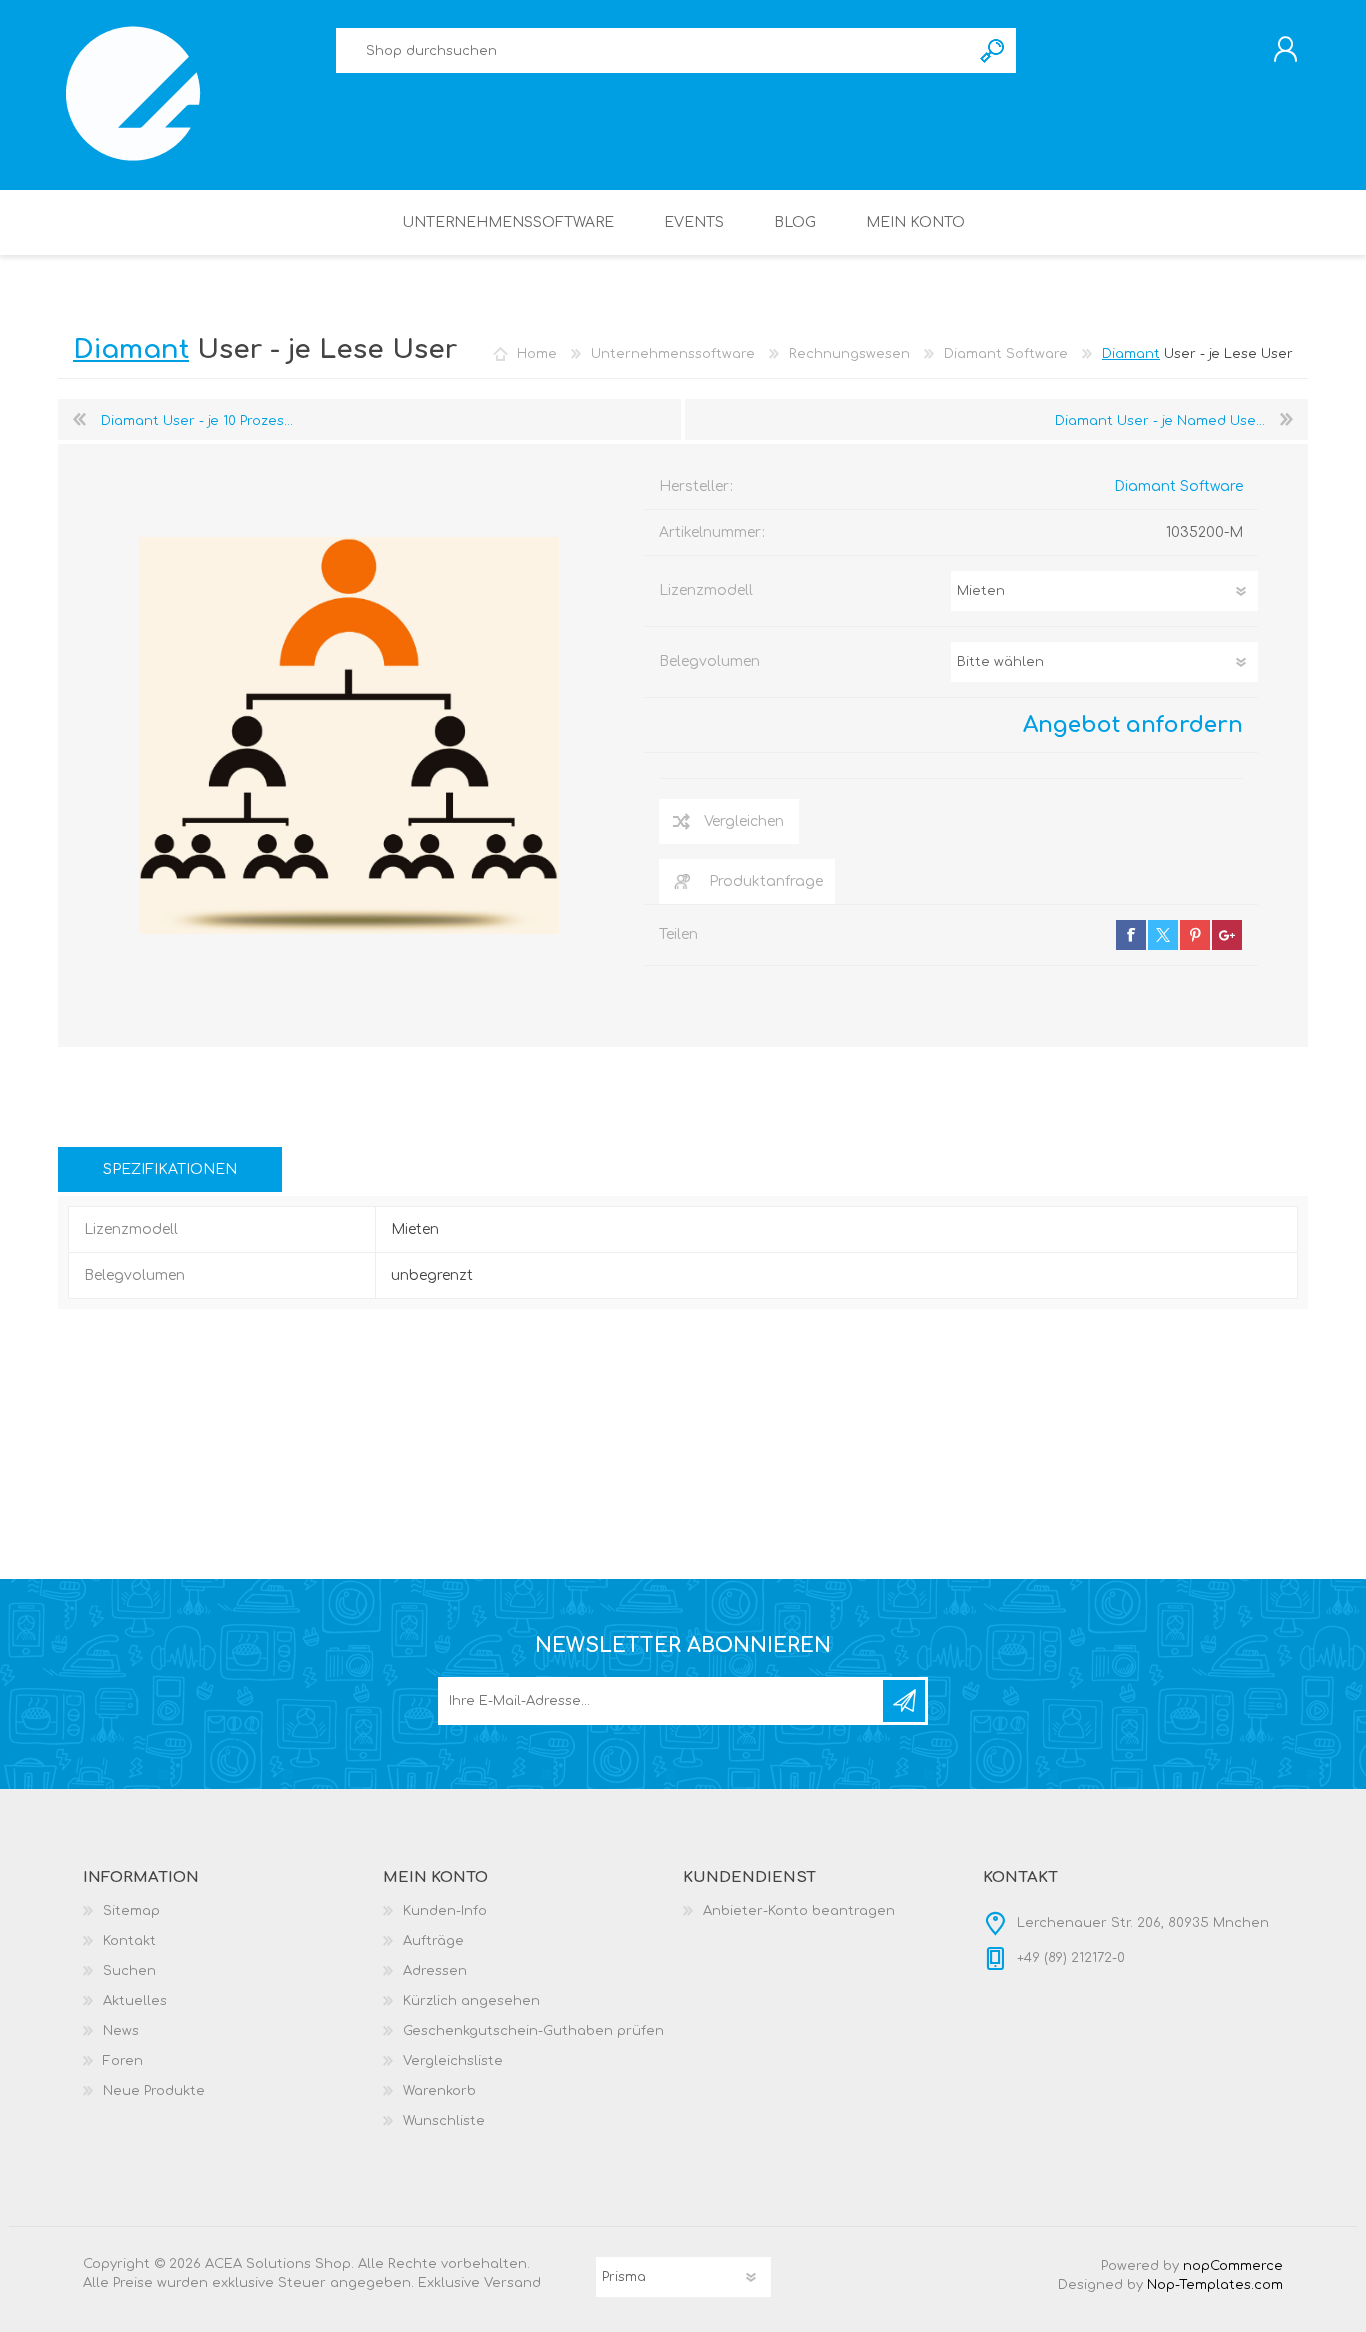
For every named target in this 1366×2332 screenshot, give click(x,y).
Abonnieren (904, 1701)
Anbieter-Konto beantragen (799, 1911)
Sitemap (131, 1911)
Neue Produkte (154, 2091)
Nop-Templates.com (1215, 2285)
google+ (1227, 935)
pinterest (1195, 935)
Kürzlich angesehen (471, 2001)
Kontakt (129, 1941)
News (121, 2031)
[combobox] (653, 50)
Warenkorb (439, 2091)
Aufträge (433, 1941)
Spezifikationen (170, 1169)
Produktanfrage (766, 881)
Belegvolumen (709, 661)
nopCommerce (1233, 2266)
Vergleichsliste (453, 2061)
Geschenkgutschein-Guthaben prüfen (533, 2031)
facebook (1131, 935)
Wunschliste (444, 2121)
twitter (1163, 935)
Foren (123, 2061)
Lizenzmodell (706, 590)
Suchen (993, 50)
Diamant (1131, 354)
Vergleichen (744, 821)
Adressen (435, 1971)
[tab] (170, 1169)
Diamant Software (1178, 486)
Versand (512, 2283)
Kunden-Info (445, 1911)
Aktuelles (135, 2001)
